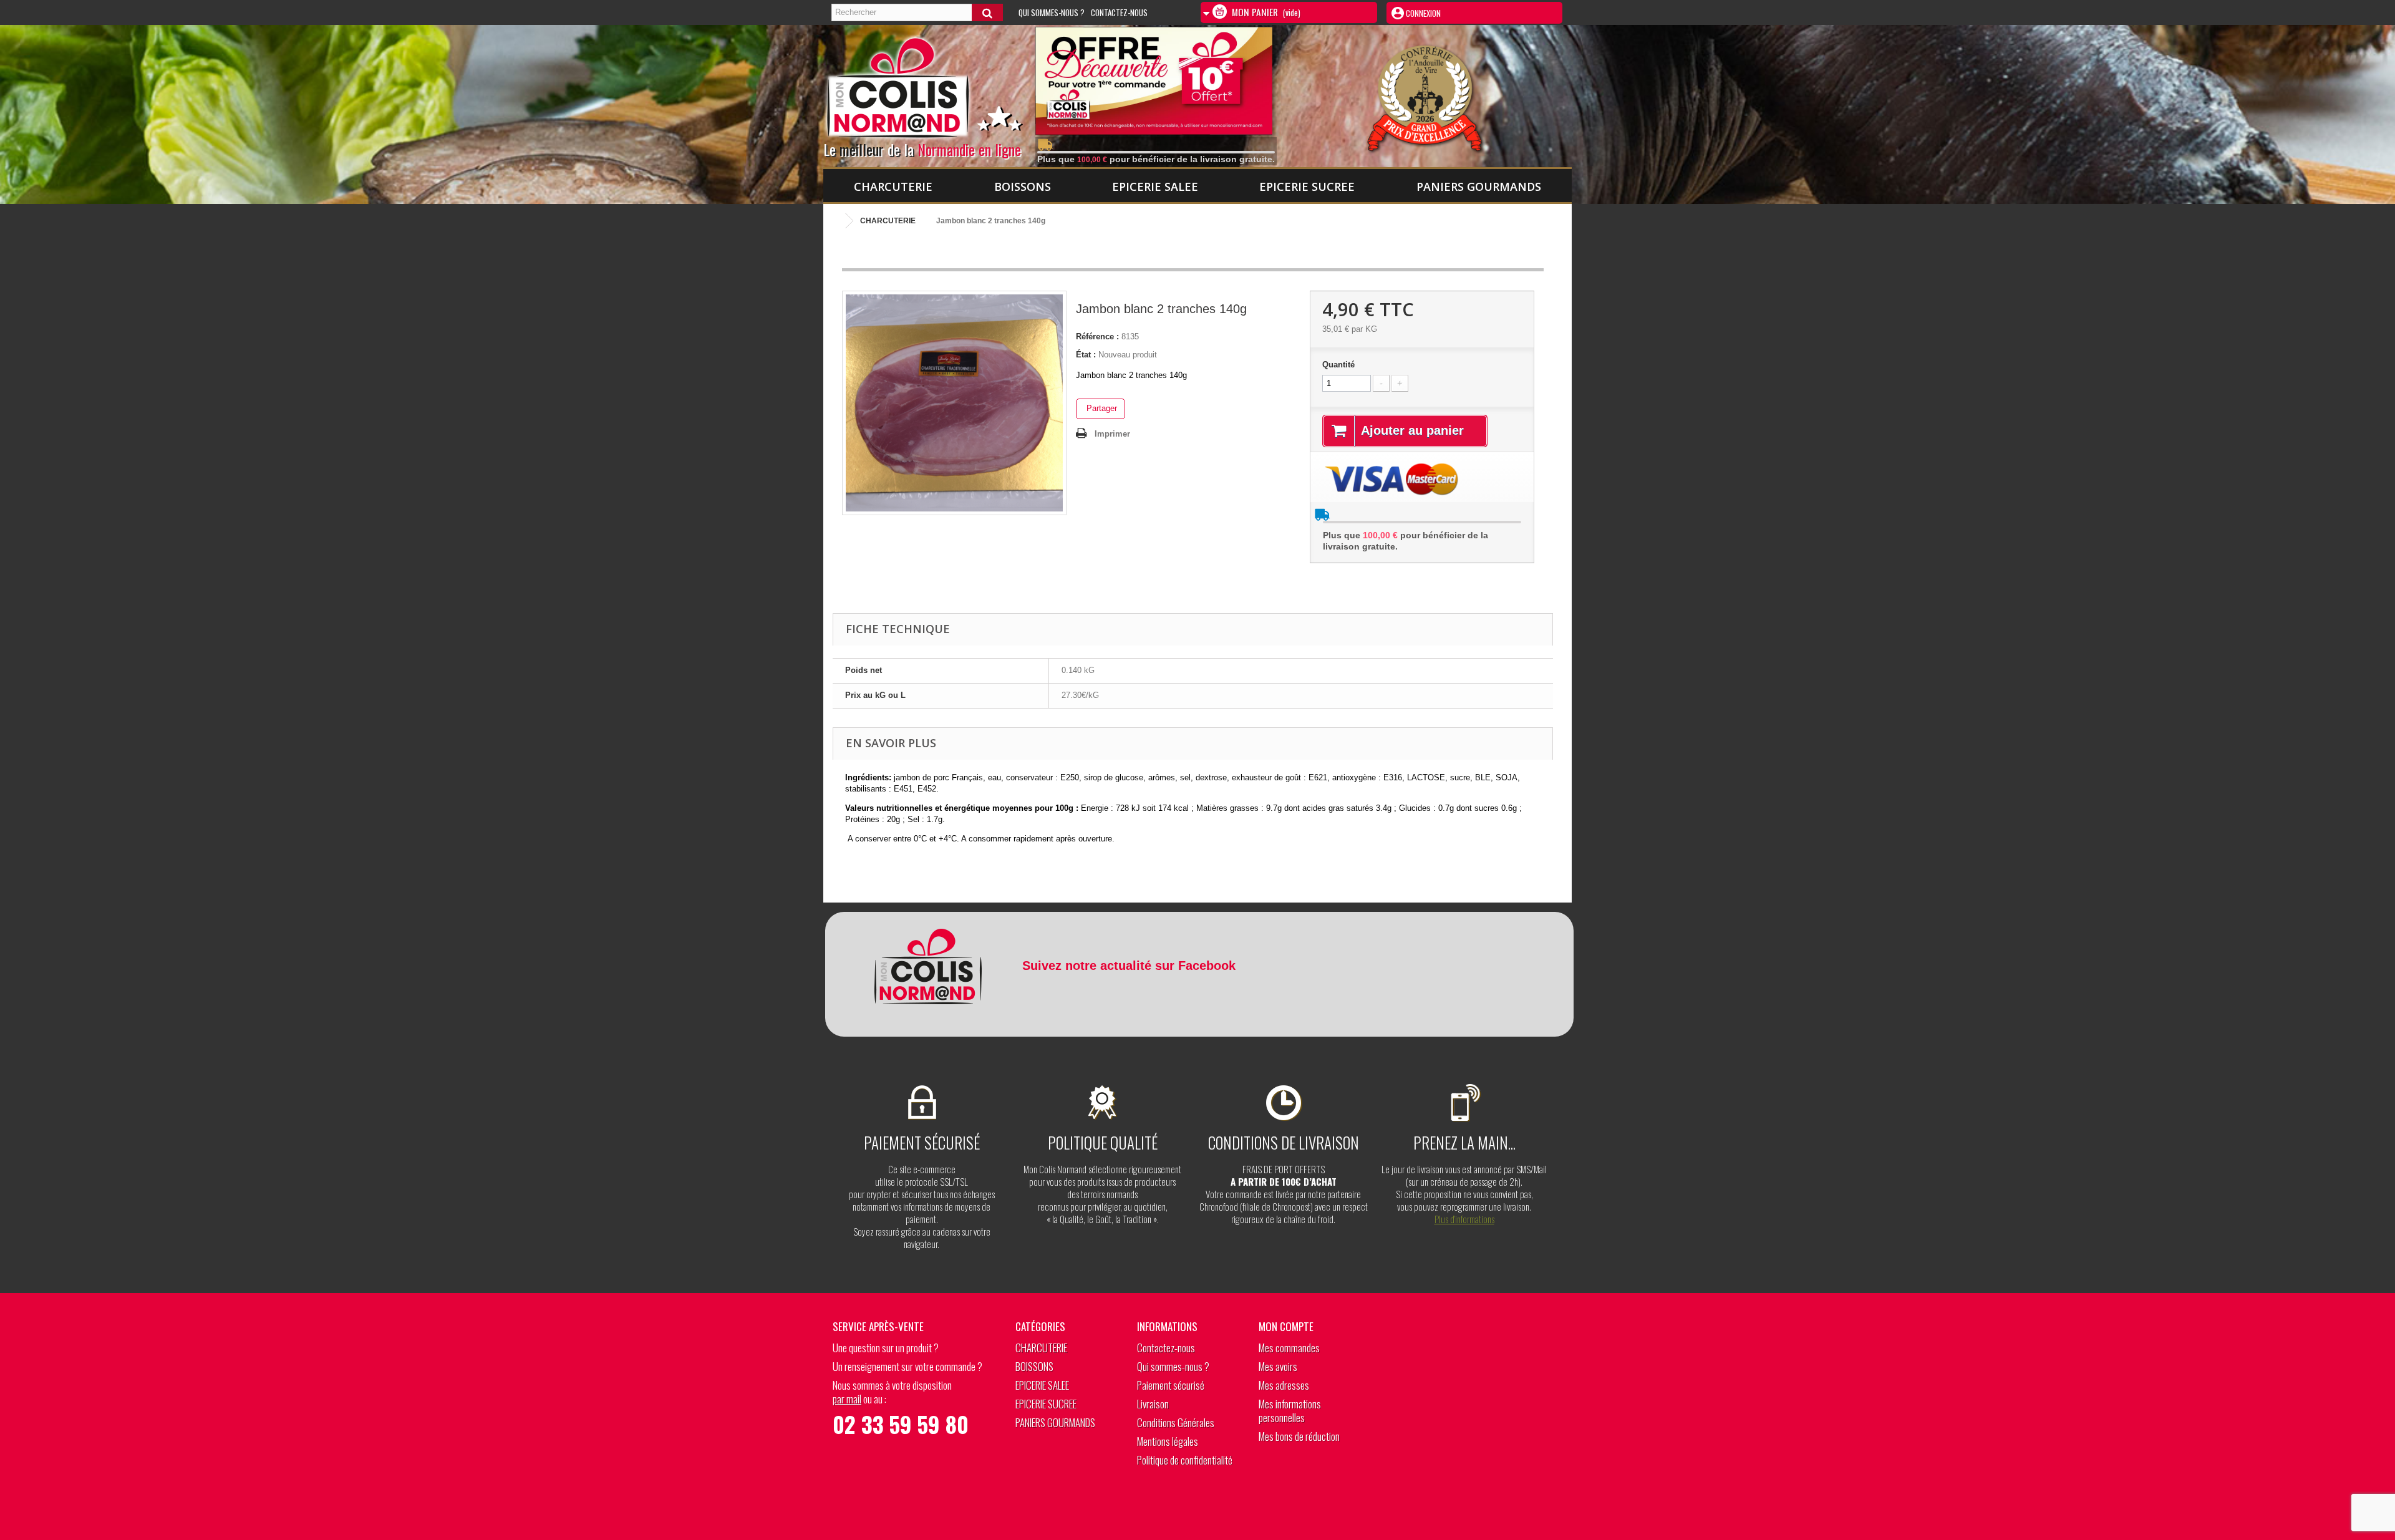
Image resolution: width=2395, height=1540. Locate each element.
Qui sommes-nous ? (1052, 12)
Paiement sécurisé (1171, 1385)
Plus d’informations (1464, 1219)
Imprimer (1112, 434)
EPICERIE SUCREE (1307, 186)
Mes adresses (1284, 1385)
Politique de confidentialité (1185, 1460)
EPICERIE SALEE (1155, 186)
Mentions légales (1168, 1441)
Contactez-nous (1119, 12)
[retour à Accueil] (836, 221)
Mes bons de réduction (1299, 1436)
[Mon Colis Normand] (943, 93)
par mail (847, 1399)
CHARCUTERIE (893, 186)
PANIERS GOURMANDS (1479, 186)
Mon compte (1286, 1326)
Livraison (1153, 1404)
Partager (1101, 408)
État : (1086, 355)
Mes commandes (1289, 1348)
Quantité (1338, 365)
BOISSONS (1023, 186)
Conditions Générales (1176, 1422)
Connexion (1422, 13)
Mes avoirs (1278, 1366)
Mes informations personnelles (1290, 1411)
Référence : (1097, 337)
